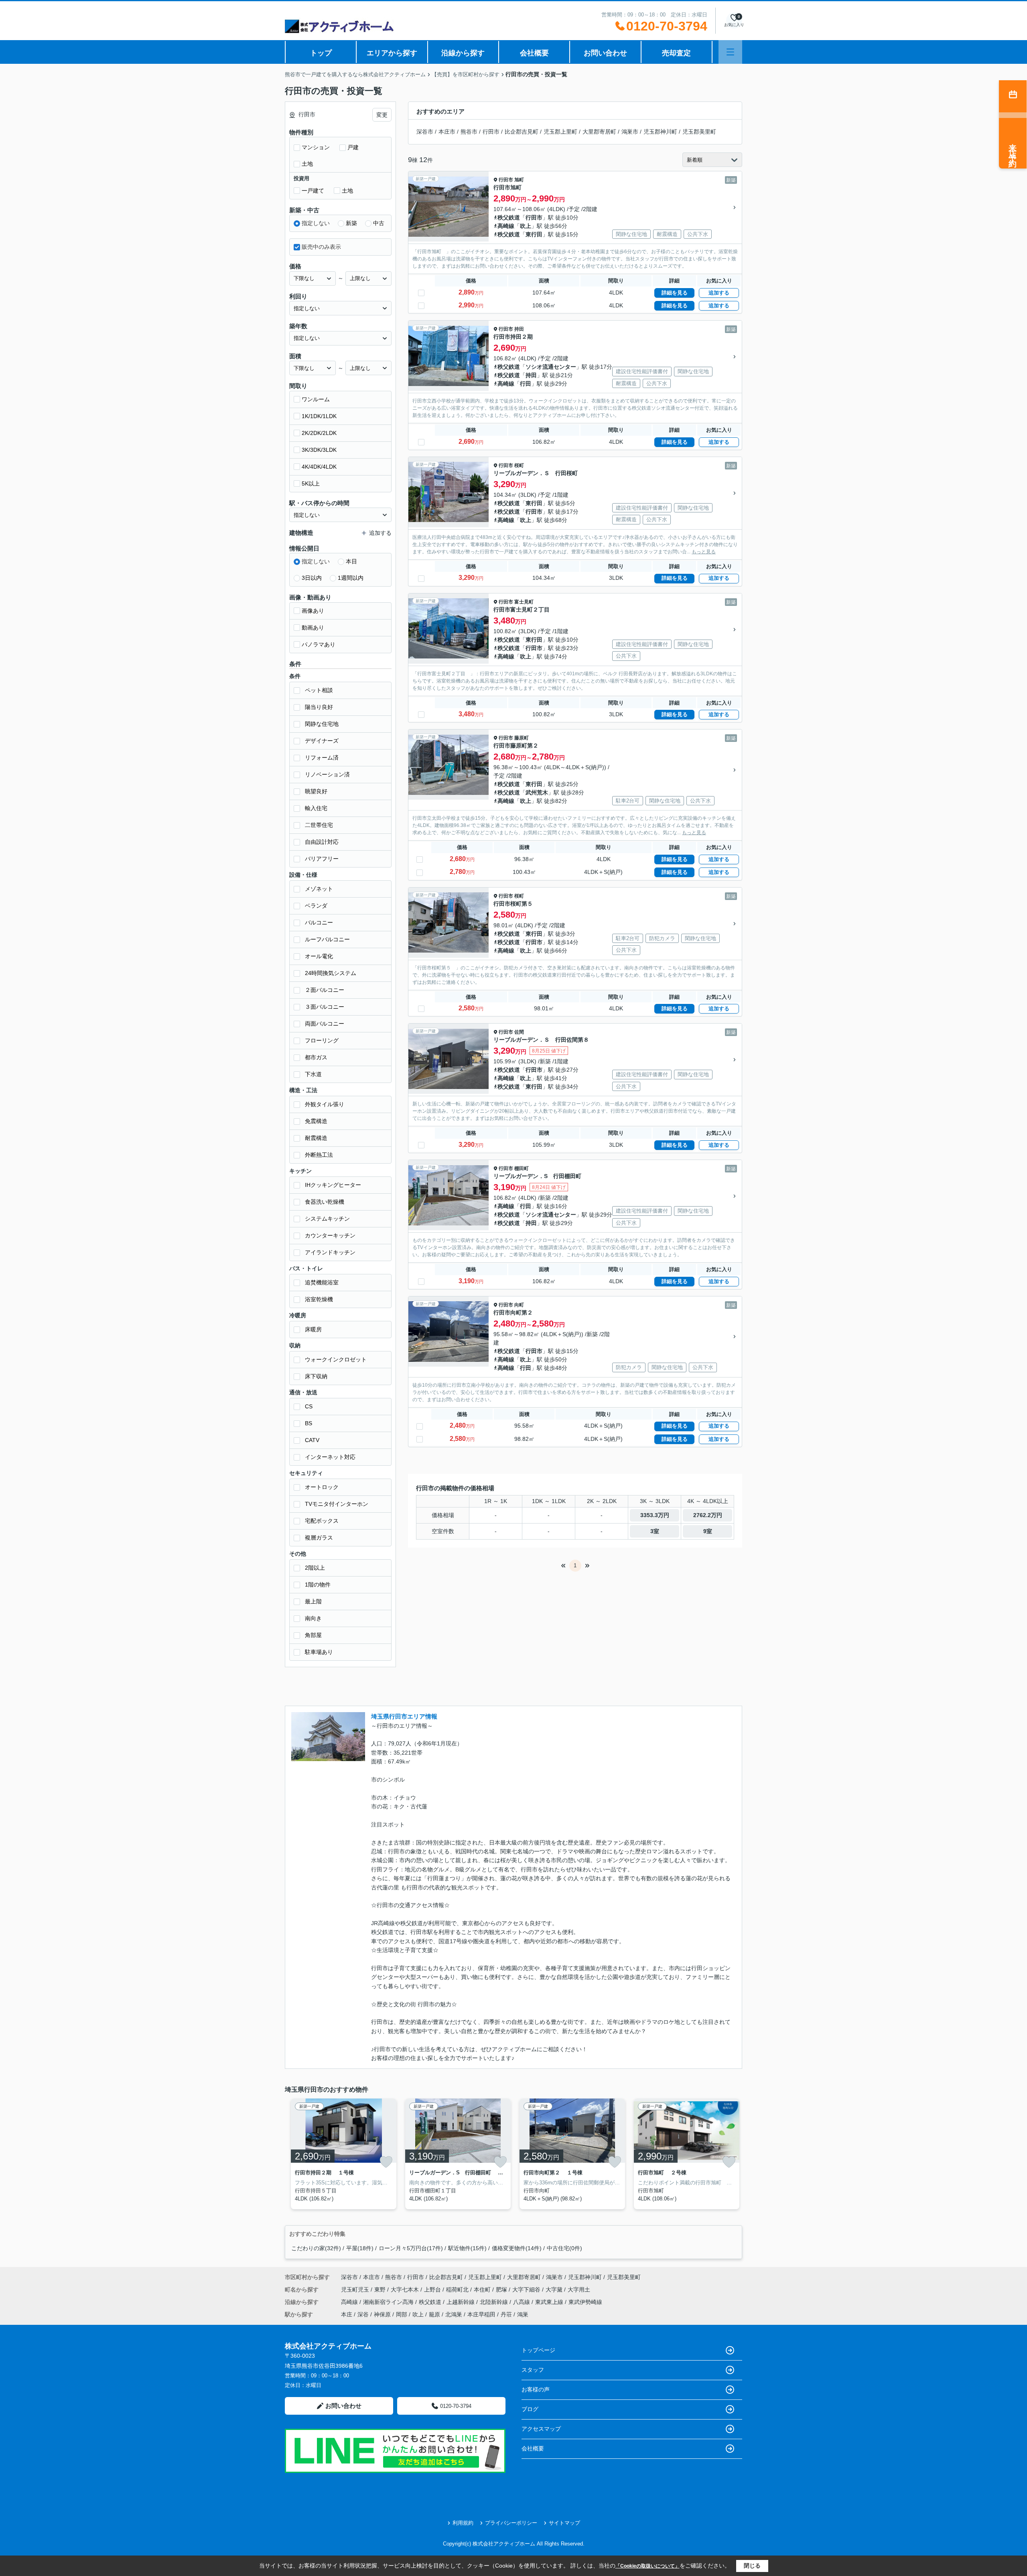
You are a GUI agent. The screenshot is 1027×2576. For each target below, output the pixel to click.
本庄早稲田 (481, 2314)
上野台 (433, 2290)
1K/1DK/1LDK (319, 416)
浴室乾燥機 (319, 1299)
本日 (351, 561)
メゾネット (319, 889)
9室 (708, 1531)
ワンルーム (316, 399)
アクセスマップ (541, 2429)
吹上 (526, 226)
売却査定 (676, 53)
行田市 (491, 132)
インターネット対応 (330, 1457)
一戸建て (313, 191)
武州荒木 (537, 792)
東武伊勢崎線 (585, 2302)
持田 (519, 329)
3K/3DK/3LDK (319, 450)
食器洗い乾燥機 (325, 1202)
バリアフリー (322, 859)
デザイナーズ (322, 741)
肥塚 (502, 2290)
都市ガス (316, 1057)
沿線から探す (463, 53)
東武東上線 (550, 2302)
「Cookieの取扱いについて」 (647, 2566)
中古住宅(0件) (564, 2248)
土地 (307, 164)
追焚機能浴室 (322, 1282)
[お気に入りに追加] (386, 2162)
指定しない (316, 223)
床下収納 (316, 1376)
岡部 (402, 2314)
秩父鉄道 (509, 217)
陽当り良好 (319, 707)
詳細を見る (675, 293)
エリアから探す (392, 53)
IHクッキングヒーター (333, 1185)
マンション (316, 147)
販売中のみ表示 (321, 247)
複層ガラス (319, 1538)
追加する (719, 293)
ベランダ (316, 906)
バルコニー (319, 922)
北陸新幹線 (495, 2302)
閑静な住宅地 (322, 724)
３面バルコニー (325, 1007)
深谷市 (425, 132)
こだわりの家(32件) (316, 2248)
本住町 (483, 2290)
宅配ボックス (322, 1521)
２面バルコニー (325, 990)
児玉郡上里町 (560, 132)
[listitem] (342, 2154)
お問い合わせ (605, 53)
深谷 (363, 2314)
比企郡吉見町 (522, 132)
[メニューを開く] (730, 52)
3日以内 (312, 578)
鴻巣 (523, 2314)
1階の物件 (318, 1585)
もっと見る (704, 552)
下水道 (313, 1074)
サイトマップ (564, 2523)
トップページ (538, 2350)
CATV (312, 1440)
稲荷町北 (458, 2290)
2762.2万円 (708, 1515)
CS (309, 1406)
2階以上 (315, 1568)
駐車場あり (319, 1652)
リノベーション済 (327, 774)
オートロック (322, 1487)
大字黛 (555, 2290)
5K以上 (311, 484)
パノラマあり (319, 644)
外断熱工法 (319, 1155)
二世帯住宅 (319, 825)
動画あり (313, 628)
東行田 (534, 234)
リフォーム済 (322, 758)
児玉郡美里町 (699, 132)
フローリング (322, 1040)
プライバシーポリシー (511, 2523)
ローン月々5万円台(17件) (411, 2248)
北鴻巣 (454, 2314)
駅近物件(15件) (467, 2248)
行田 (526, 384)
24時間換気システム (331, 973)
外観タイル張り (325, 1104)
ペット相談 (319, 690)
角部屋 (313, 1635)
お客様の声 (536, 2389)
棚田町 (522, 1168)
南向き (313, 1618)
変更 (382, 115)
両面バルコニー (325, 1024)
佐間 (519, 1032)
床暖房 (313, 1329)
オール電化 (319, 956)
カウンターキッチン (330, 1235)
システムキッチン (327, 1219)
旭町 (519, 180)
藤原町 (522, 738)
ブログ (530, 2409)
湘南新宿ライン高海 (389, 2302)
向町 (519, 1305)
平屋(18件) (360, 2248)
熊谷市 (469, 132)
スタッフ (533, 2370)
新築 (351, 223)
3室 (655, 1531)
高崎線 (506, 226)
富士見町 (524, 602)
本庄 (347, 2314)
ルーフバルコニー (327, 939)
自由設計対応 (322, 842)
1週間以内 (351, 578)
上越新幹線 (461, 2302)
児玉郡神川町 (660, 132)
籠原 (434, 2314)
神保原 (382, 2314)
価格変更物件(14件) (517, 2248)
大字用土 (579, 2290)
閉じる (752, 2566)
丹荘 (506, 2314)
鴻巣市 (630, 132)
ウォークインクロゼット (336, 1359)
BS (309, 1423)
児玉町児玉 (356, 2290)
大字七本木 (406, 2290)
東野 (381, 2290)
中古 (379, 223)
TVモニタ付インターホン (337, 1504)
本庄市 (447, 132)
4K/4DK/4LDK (319, 467)
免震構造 (316, 1121)
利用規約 (463, 2523)
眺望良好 (316, 791)
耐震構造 (316, 1138)
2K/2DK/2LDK (319, 433)
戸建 (353, 147)
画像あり (313, 611)
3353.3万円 (655, 1515)
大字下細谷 (527, 2290)
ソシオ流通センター (551, 367)
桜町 (519, 465)
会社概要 (534, 53)
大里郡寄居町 (599, 132)
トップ (321, 53)
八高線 (522, 2302)
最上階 (313, 1601)
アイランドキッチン (330, 1252)
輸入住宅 (316, 808)
